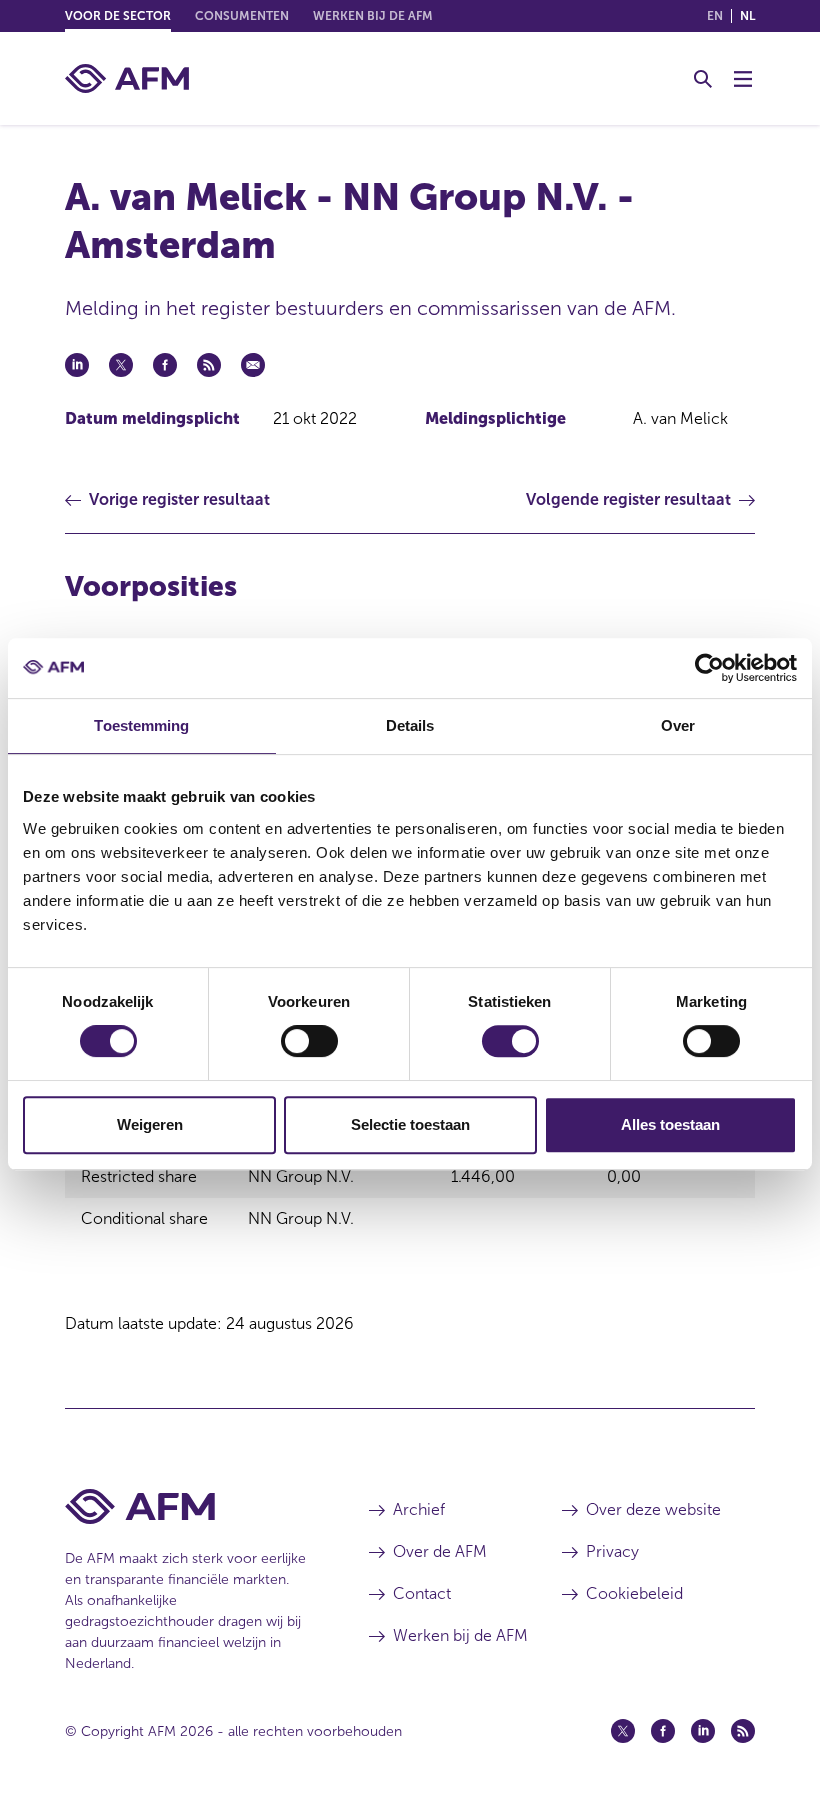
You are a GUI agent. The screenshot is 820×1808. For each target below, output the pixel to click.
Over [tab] (678, 725)
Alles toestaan (670, 1124)
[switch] (309, 1041)
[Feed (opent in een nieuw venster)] (743, 1731)
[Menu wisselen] (743, 79)
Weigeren (150, 1124)
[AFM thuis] (127, 78)
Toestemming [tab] (141, 725)
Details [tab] (410, 725)
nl (747, 16)
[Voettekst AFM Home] (187, 1506)
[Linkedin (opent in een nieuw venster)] (703, 1731)
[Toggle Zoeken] (703, 79)
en (715, 16)
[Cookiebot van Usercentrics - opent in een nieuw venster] (709, 668)
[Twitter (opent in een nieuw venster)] (623, 1731)
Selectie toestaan (410, 1124)
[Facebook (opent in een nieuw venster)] (663, 1731)
